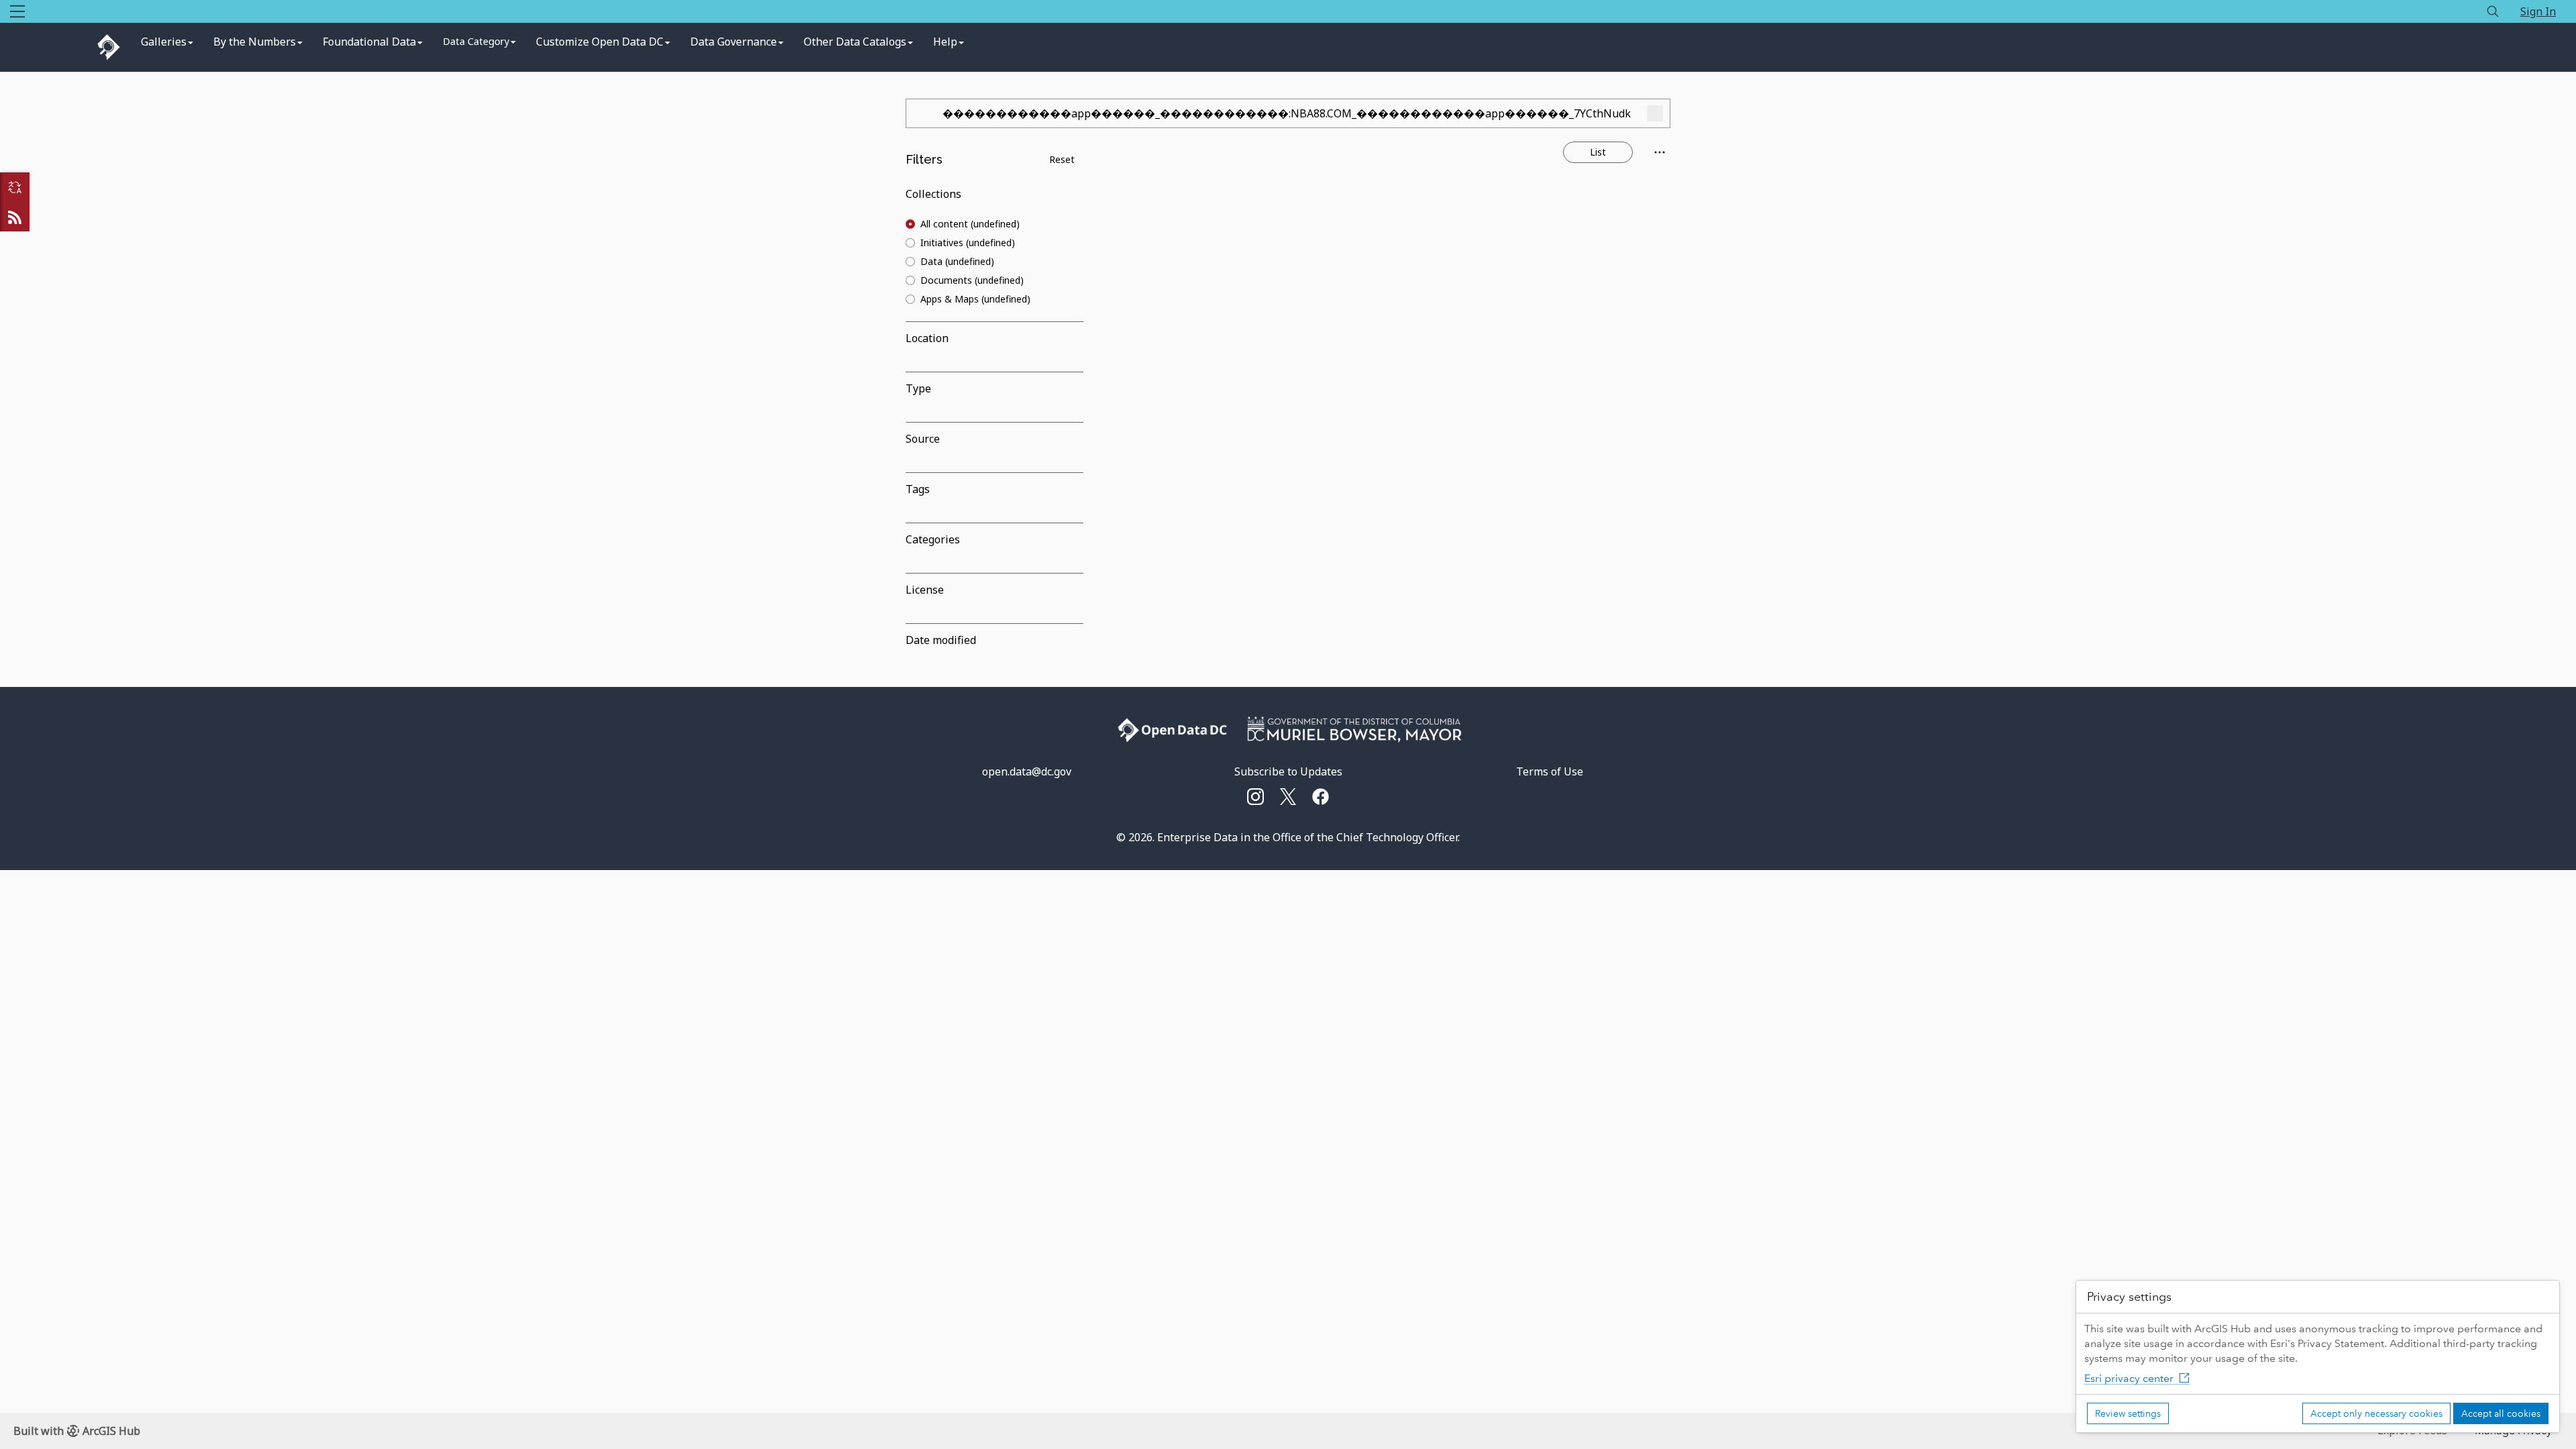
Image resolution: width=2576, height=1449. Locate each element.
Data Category (476, 41)
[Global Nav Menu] (17, 11)
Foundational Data (369, 42)
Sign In (2538, 11)
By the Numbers (255, 42)
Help (945, 42)
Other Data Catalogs (855, 42)
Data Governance (734, 42)
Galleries (164, 42)
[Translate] (15, 187)
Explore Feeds (15, 217)
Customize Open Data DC (600, 42)
